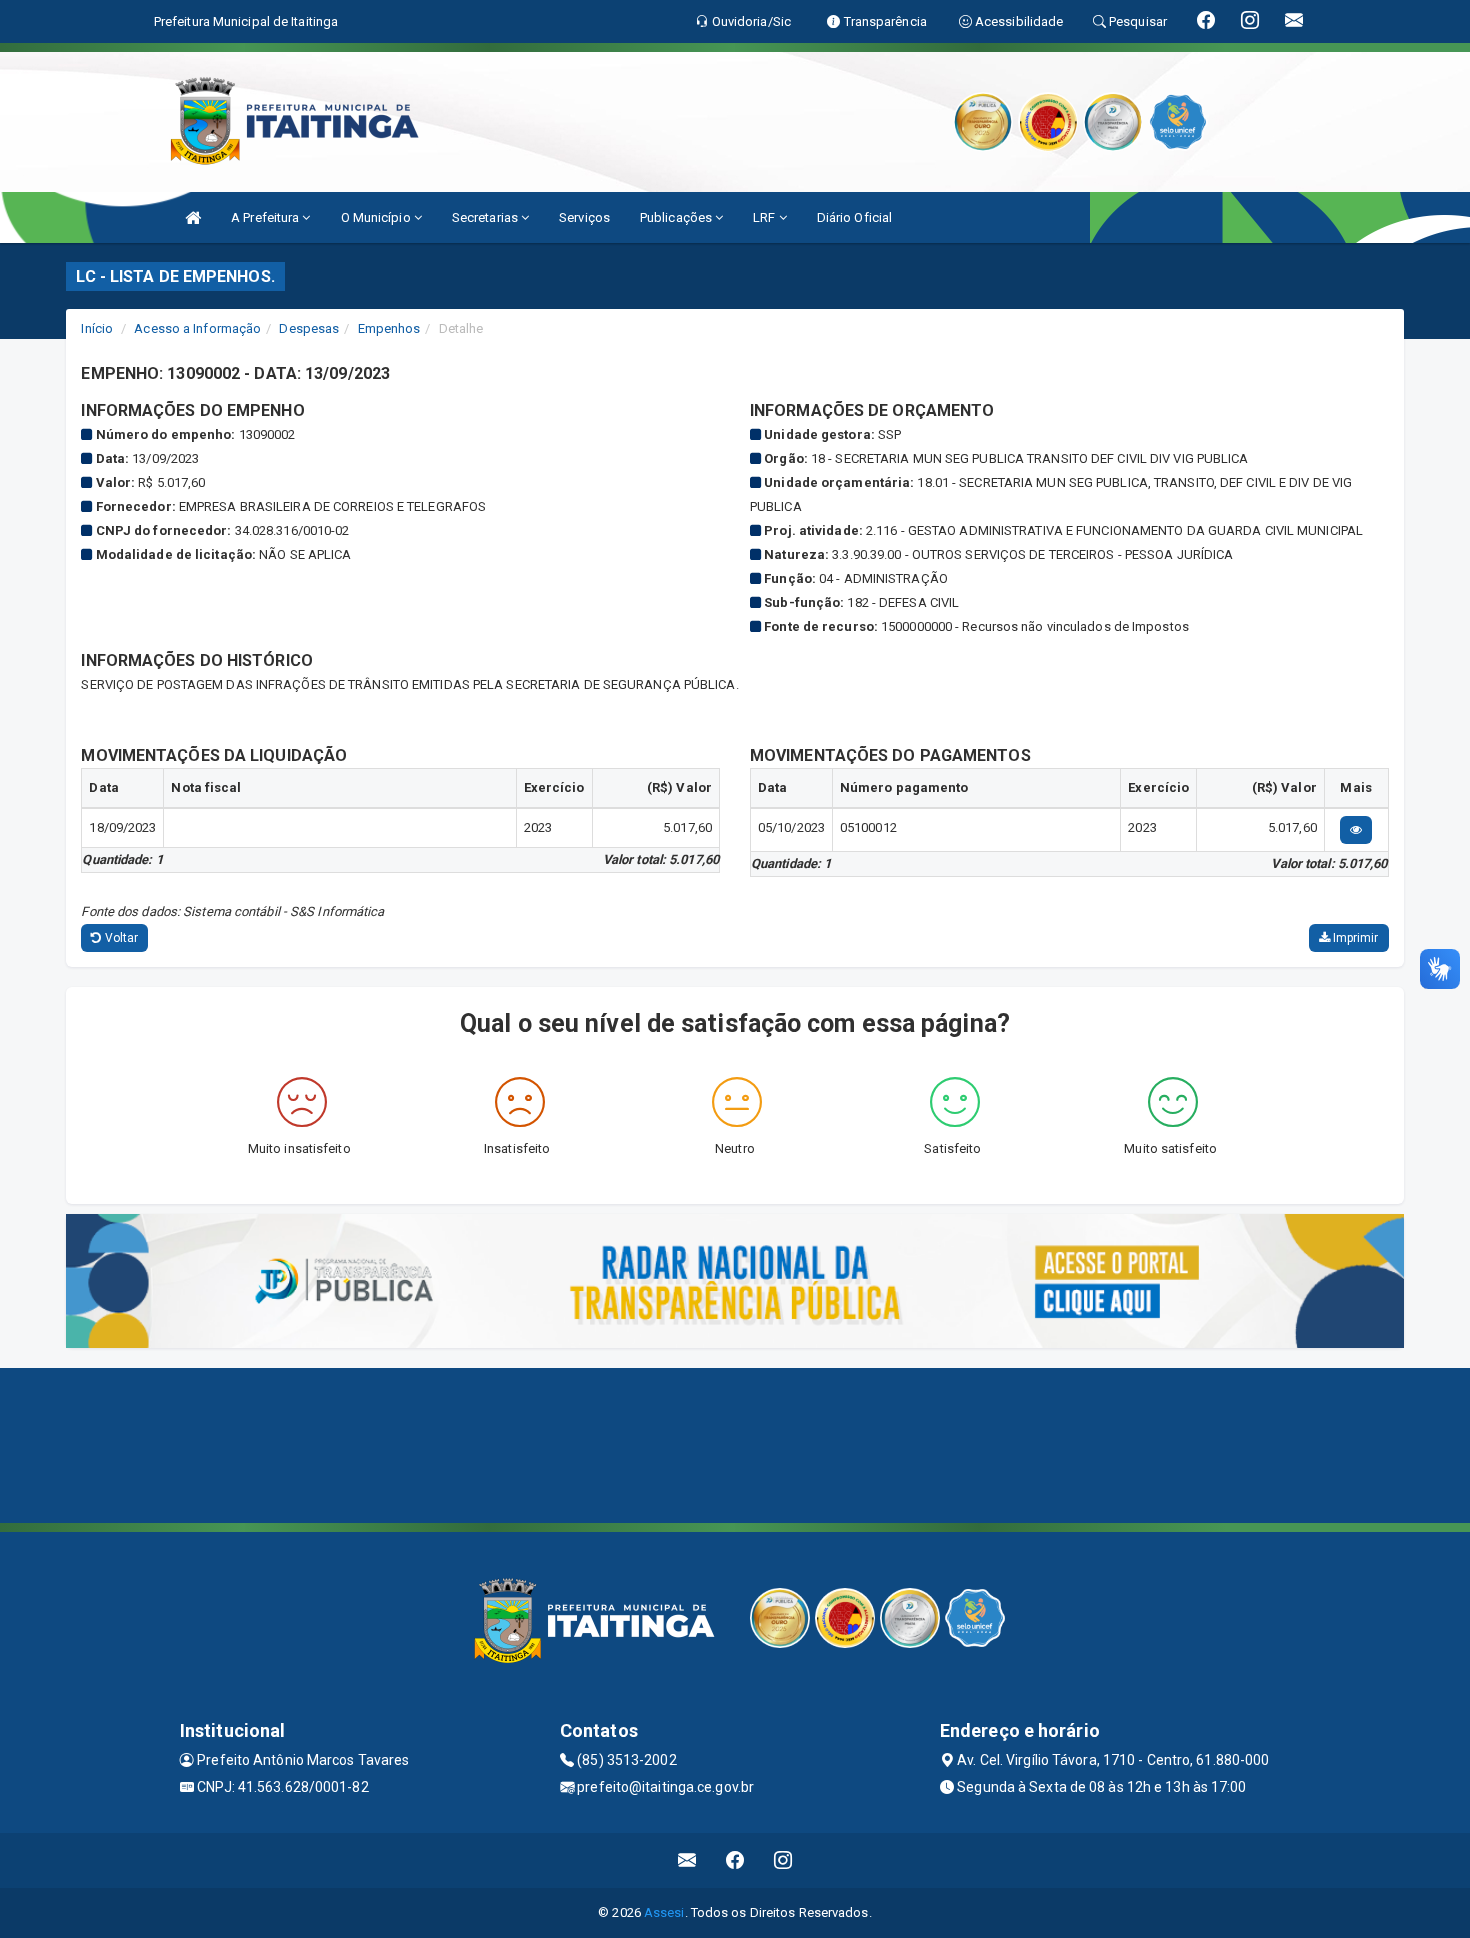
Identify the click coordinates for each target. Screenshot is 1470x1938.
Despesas (309, 328)
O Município (377, 217)
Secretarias (486, 217)
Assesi (664, 1912)
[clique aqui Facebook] (735, 1860)
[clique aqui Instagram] (783, 1860)
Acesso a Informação (197, 328)
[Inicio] (193, 217)
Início (97, 328)
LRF (765, 217)
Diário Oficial (854, 217)
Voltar (120, 938)
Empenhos (389, 328)
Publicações (677, 217)
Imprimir (1354, 938)
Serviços (584, 217)
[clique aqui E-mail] (687, 1860)
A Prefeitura (266, 217)
